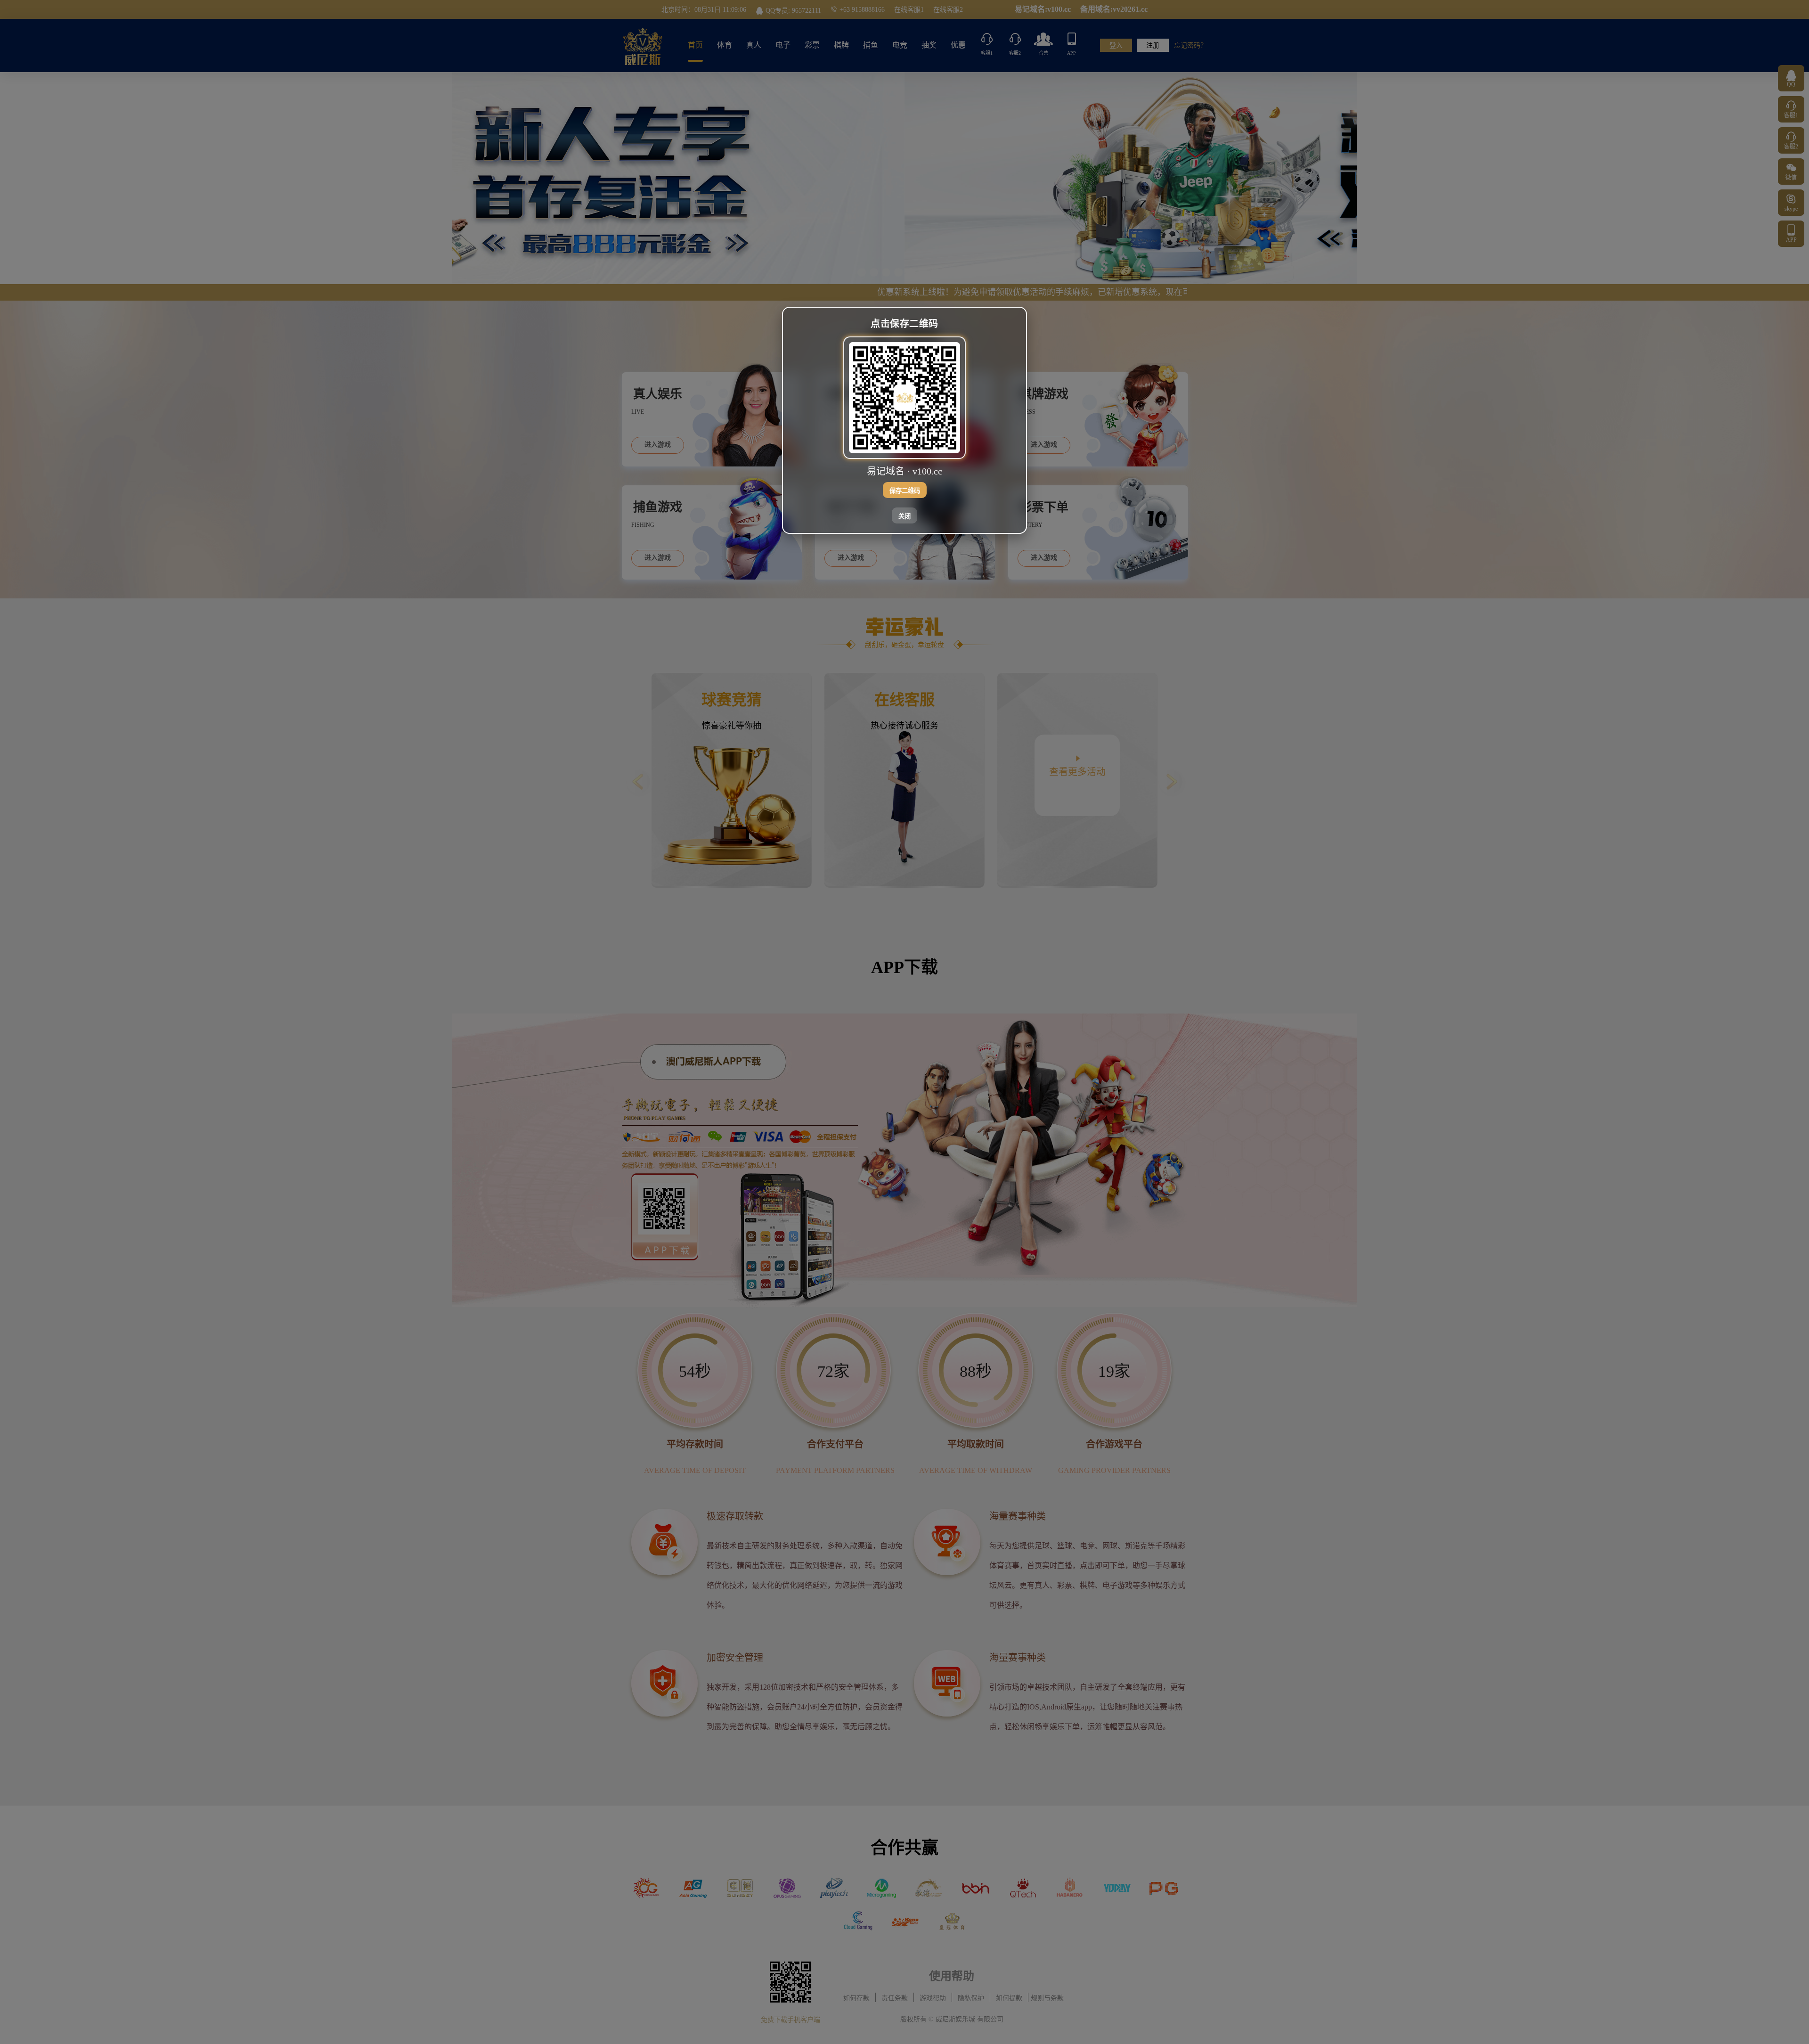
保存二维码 (905, 490)
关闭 (904, 516)
